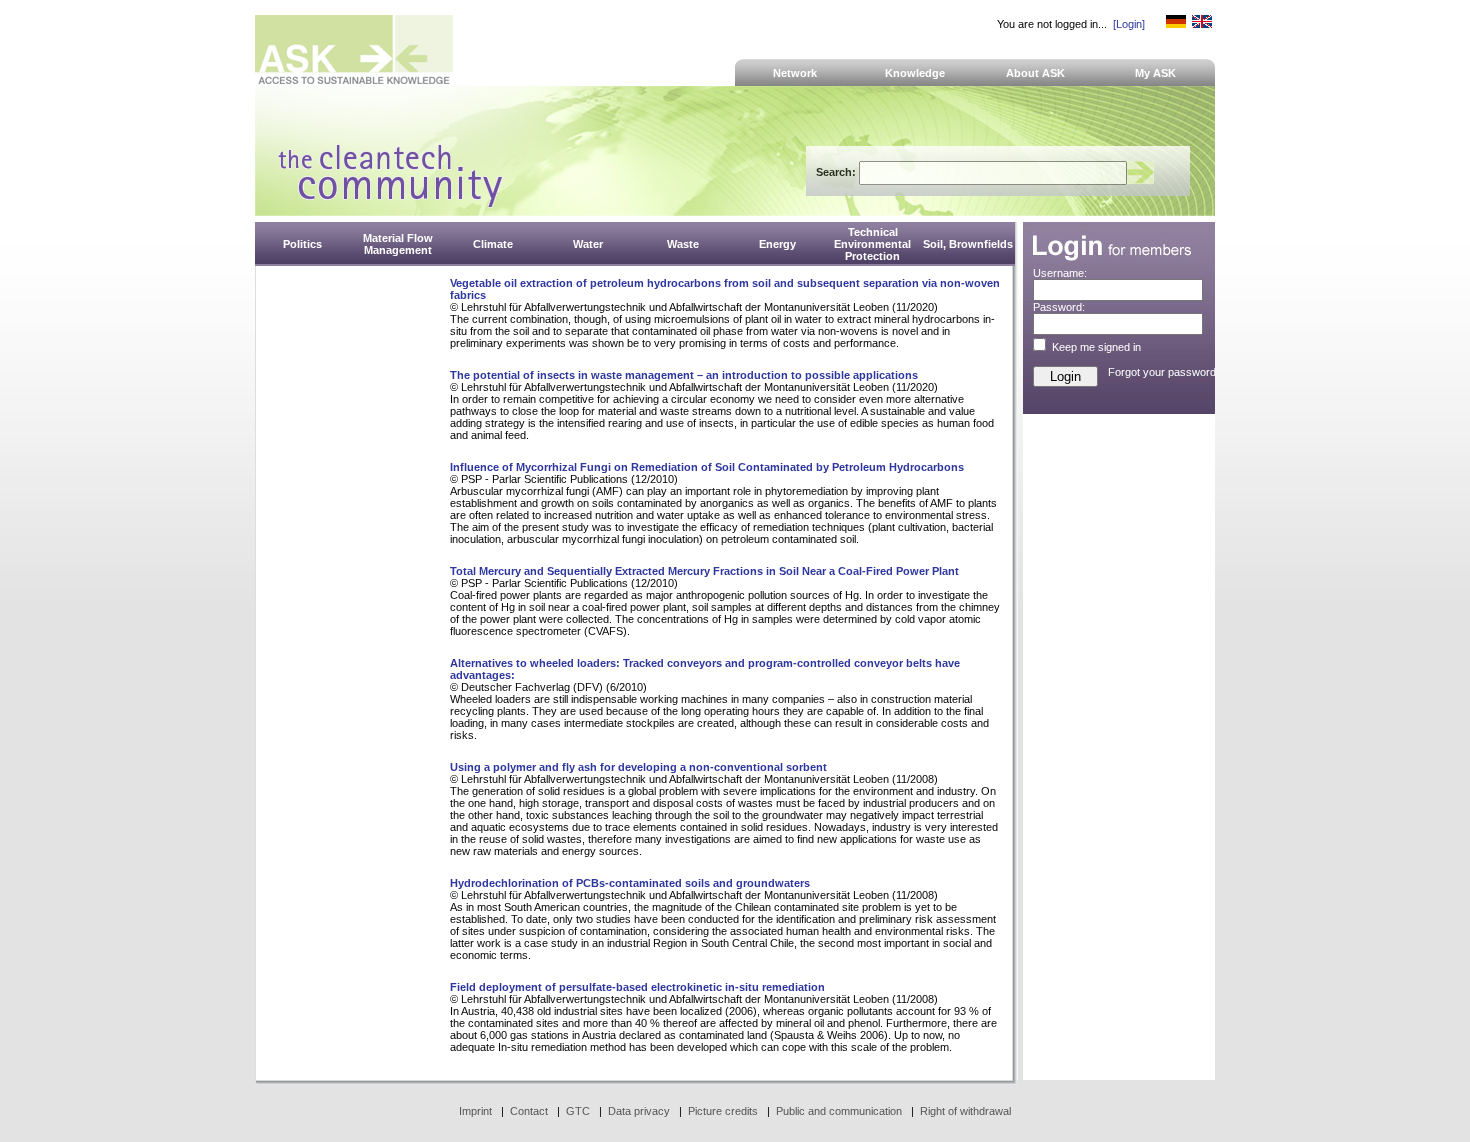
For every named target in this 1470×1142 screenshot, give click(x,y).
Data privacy (639, 1111)
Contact (529, 1111)
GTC (578, 1111)
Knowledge (915, 73)
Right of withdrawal (965, 1111)
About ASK (1035, 73)
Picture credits (723, 1111)
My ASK (1155, 73)
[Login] (1129, 24)
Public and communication (839, 1111)
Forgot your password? (1165, 372)
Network (795, 73)
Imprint (475, 1111)
